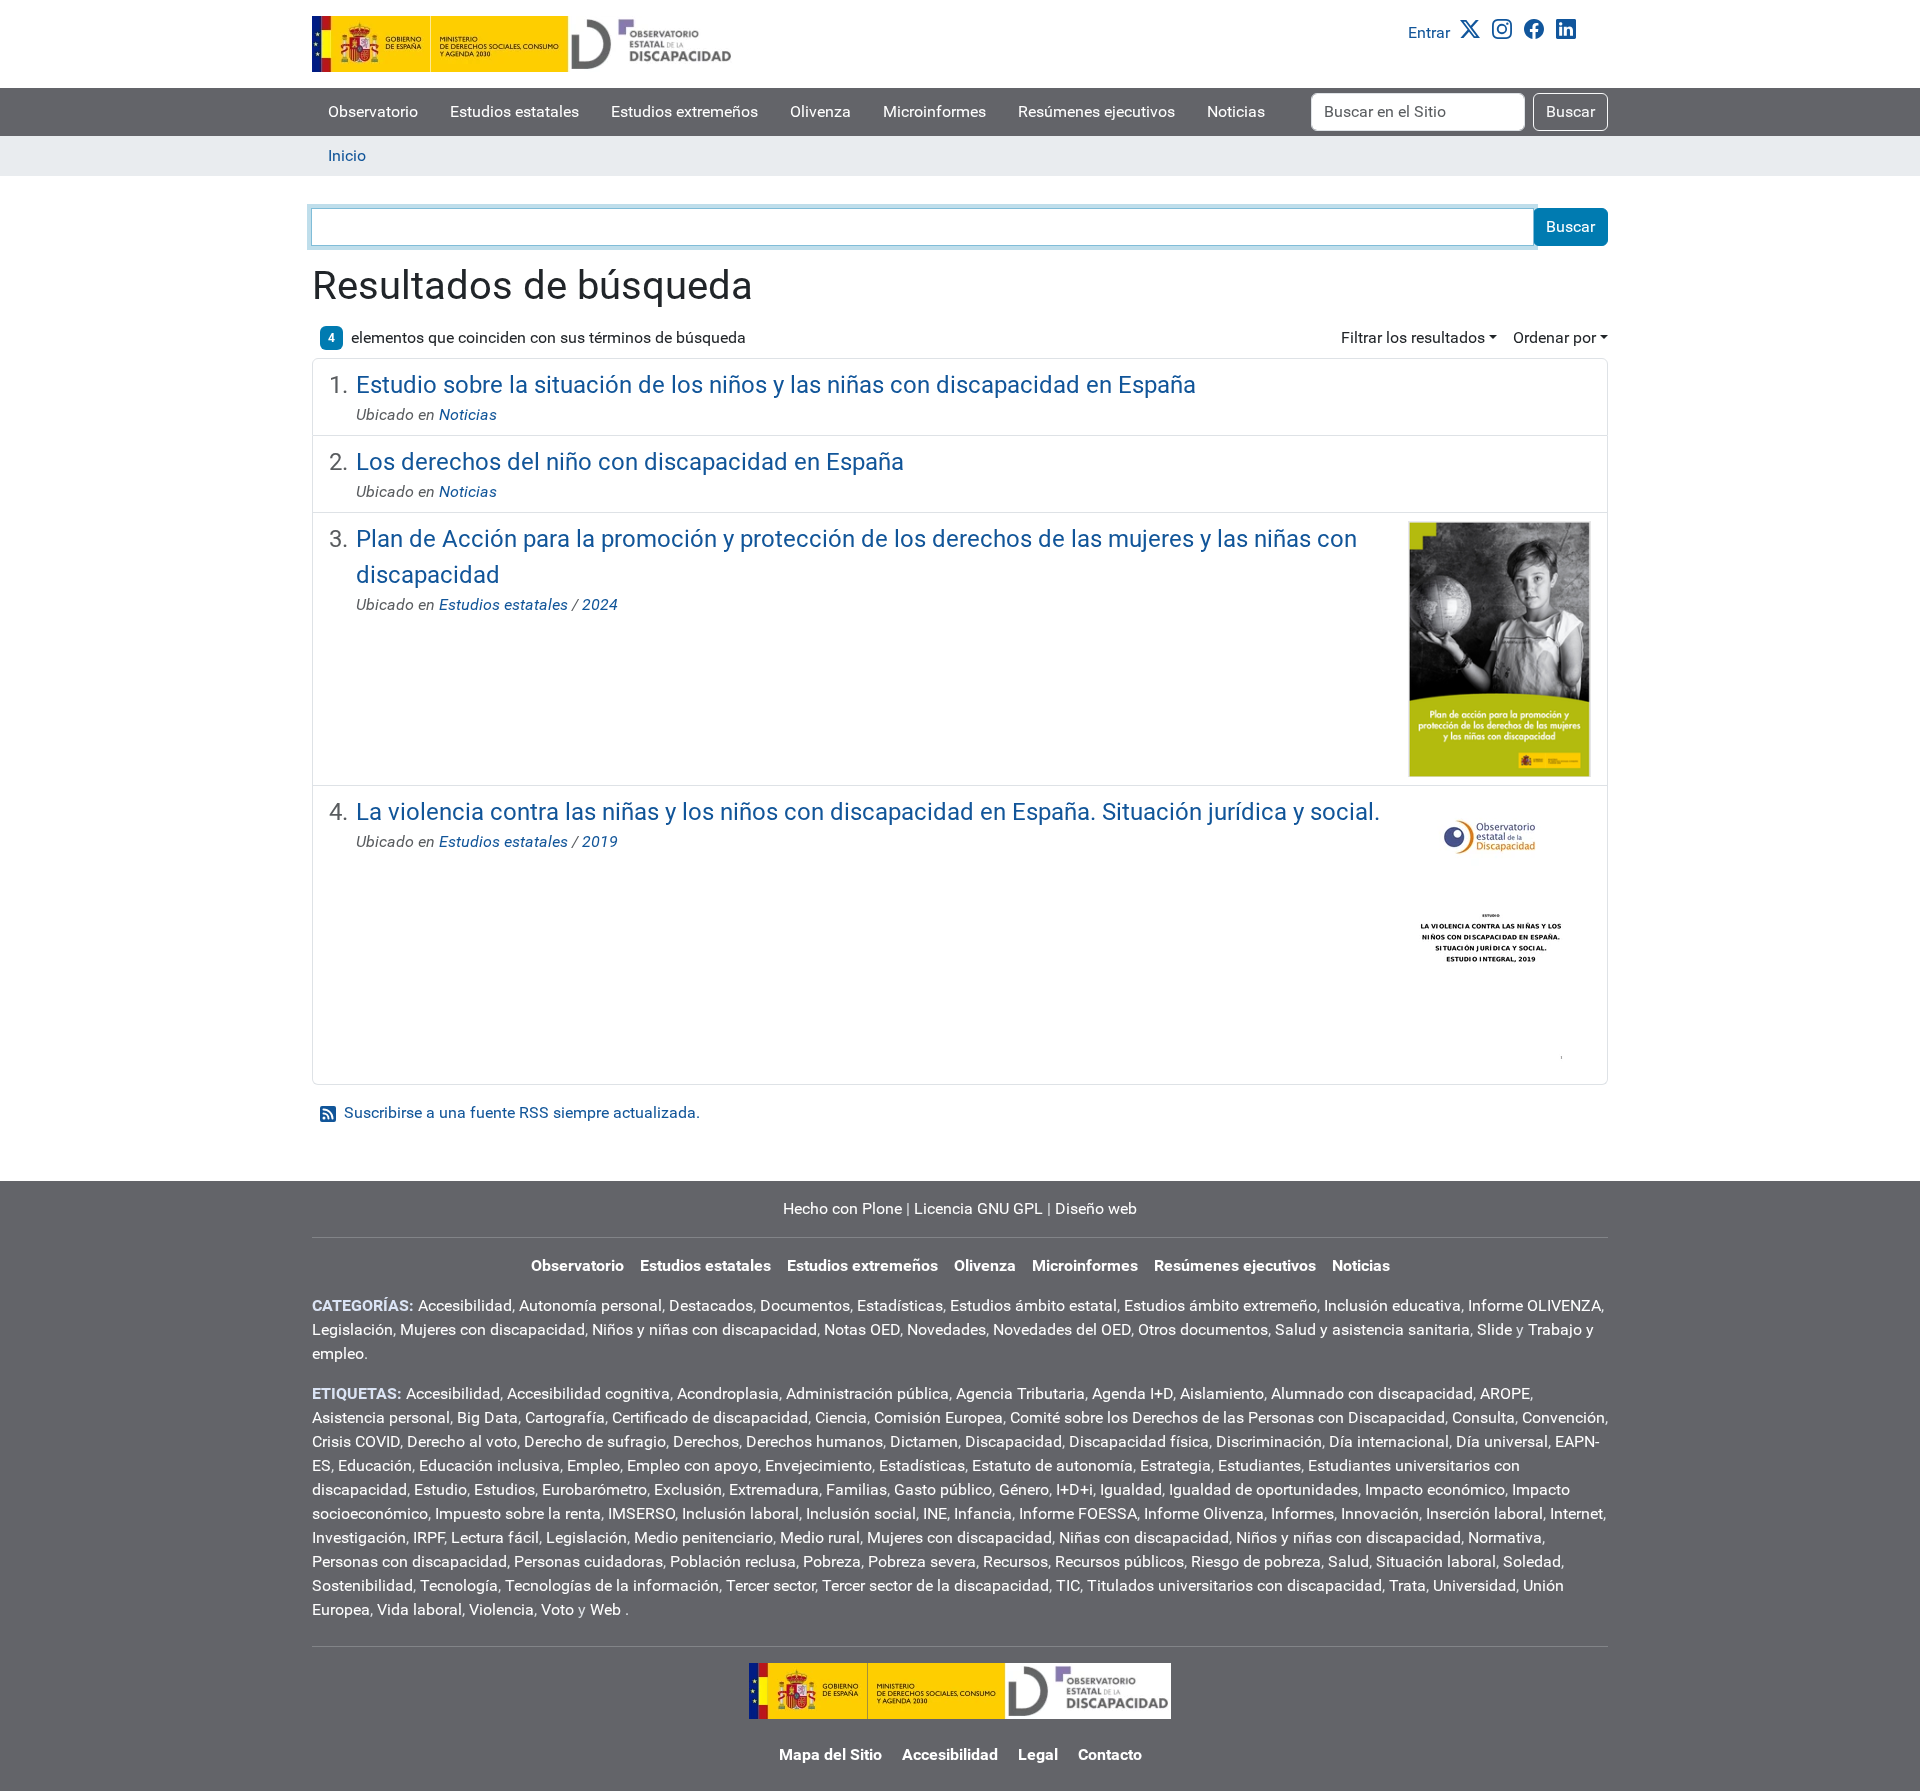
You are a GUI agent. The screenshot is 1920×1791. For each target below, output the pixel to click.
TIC (1068, 1585)
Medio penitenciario (703, 1537)
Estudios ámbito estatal (1033, 1305)
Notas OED (862, 1329)
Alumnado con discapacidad (1372, 1393)
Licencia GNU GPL (978, 1208)
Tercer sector (770, 1585)
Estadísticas (900, 1305)
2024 (600, 604)
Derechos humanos (814, 1441)
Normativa (1505, 1537)
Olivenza (820, 111)
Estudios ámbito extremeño (1220, 1305)
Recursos (1015, 1561)
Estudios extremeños (684, 111)
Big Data (487, 1417)
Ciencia (841, 1417)
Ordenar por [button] (1554, 337)
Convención (1563, 1417)
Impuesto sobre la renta (518, 1513)
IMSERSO (641, 1513)
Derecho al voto (462, 1441)
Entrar (1429, 32)
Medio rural (820, 1537)
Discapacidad (1013, 1441)
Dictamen (924, 1441)
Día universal (1502, 1441)
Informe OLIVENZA (1534, 1305)
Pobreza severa (922, 1561)
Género (1024, 1489)
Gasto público (943, 1489)
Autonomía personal (590, 1305)
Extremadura (774, 1489)
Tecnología (459, 1585)
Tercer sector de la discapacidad (935, 1585)
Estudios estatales (514, 111)
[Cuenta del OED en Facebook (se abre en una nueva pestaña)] (1538, 27)
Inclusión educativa (1392, 1305)
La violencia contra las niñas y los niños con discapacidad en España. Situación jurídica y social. (868, 812)
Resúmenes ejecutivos (1096, 111)
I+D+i (1074, 1489)
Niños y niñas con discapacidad (704, 1329)
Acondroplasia (728, 1393)
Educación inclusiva (489, 1465)
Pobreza (832, 1561)
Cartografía (565, 1417)
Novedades (946, 1329)
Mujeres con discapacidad (492, 1329)
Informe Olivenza (1204, 1513)
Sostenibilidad (362, 1585)
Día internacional (1389, 1441)
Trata (1407, 1585)
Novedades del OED (1062, 1329)
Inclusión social (861, 1513)
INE (935, 1513)
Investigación (359, 1537)
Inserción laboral (1484, 1513)
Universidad (1474, 1585)
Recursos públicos (1119, 1561)
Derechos (706, 1441)
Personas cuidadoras (588, 1561)
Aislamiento (1222, 1393)
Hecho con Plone (842, 1208)
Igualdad (1131, 1489)
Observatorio (373, 111)
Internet (1576, 1513)
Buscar (1570, 111)
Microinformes (934, 111)
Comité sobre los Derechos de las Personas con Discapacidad (1227, 1417)
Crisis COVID (356, 1441)
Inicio (347, 155)
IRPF (428, 1537)
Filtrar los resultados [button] (1413, 337)
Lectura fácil (495, 1537)
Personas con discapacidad (409, 1561)
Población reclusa (733, 1561)
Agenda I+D (1132, 1393)
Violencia (501, 1609)
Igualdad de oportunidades (1263, 1489)
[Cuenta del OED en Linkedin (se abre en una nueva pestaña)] (1570, 27)
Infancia (983, 1513)
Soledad (1532, 1561)
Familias (856, 1489)
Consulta (1483, 1417)
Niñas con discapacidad (1144, 1537)
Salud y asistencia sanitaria (1372, 1329)
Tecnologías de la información (612, 1585)
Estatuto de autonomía (1052, 1465)
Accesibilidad (465, 1305)
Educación (375, 1465)
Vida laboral (419, 1609)
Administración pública (867, 1393)
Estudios (504, 1489)
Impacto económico (1435, 1489)
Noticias (1236, 111)
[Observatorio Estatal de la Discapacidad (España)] (523, 44)
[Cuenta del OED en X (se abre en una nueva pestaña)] (1474, 27)
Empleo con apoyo (692, 1465)
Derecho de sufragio (595, 1441)
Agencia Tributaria (1020, 1393)
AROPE (1505, 1393)
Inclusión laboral (740, 1513)
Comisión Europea (938, 1417)
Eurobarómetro (594, 1489)
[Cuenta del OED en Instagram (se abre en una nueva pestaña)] (1506, 27)
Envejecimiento (818, 1465)
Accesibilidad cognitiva (588, 1393)
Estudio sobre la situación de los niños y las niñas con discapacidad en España (776, 385)
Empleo (593, 1465)
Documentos (805, 1305)
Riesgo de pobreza (1256, 1561)
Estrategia (1175, 1465)
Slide (1494, 1329)
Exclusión (688, 1489)
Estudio (440, 1489)
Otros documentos (1203, 1329)
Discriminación (1269, 1441)
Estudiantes (1259, 1465)
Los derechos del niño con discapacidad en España (630, 462)
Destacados (711, 1305)
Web (605, 1609)
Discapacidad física (1139, 1441)
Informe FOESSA (1078, 1513)
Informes (1302, 1513)
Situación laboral (1436, 1561)
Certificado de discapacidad (710, 1417)
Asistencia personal (381, 1417)
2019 (600, 841)
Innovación (1380, 1513)
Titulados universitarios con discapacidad (1234, 1585)
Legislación (352, 1329)
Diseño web (1096, 1208)
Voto (557, 1609)
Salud (1348, 1561)
